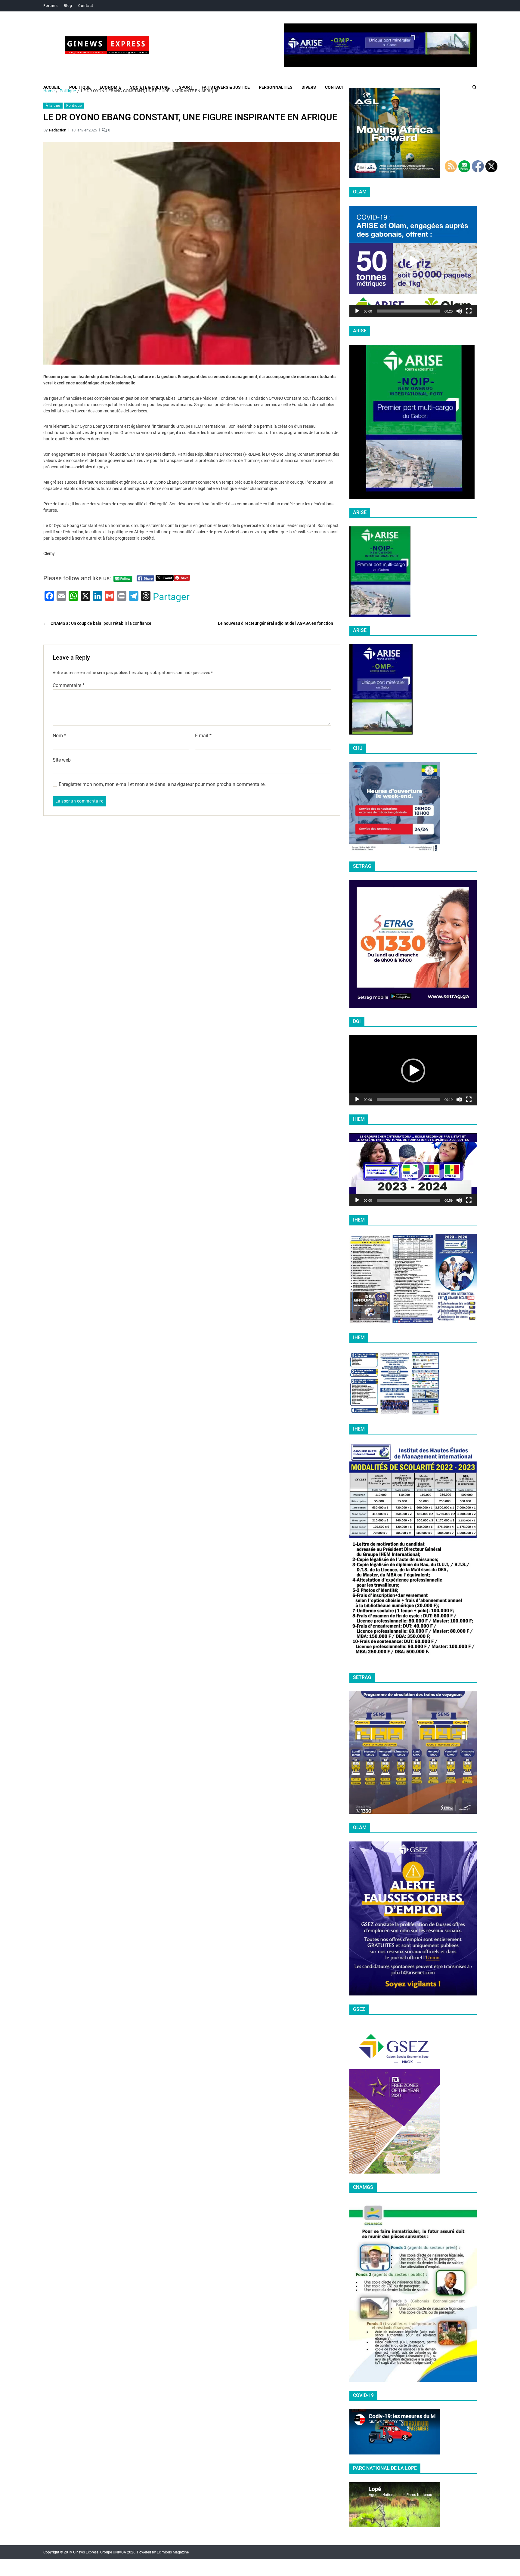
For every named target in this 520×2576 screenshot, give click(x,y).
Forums (51, 6)
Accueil (52, 87)
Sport (186, 87)
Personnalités (276, 87)
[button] (413, 261)
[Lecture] (357, 311)
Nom (59, 736)
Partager (171, 597)
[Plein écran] (469, 311)
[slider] (408, 311)
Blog (68, 6)
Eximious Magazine (173, 2552)
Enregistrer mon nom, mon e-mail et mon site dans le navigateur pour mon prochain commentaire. (162, 784)
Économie (110, 87)
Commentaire (69, 686)
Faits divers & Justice (226, 87)
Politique (80, 87)
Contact (86, 6)
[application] (413, 261)
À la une (53, 106)
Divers (309, 87)
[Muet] (459, 311)
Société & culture (150, 87)
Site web (62, 760)
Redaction (58, 130)
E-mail (203, 736)
